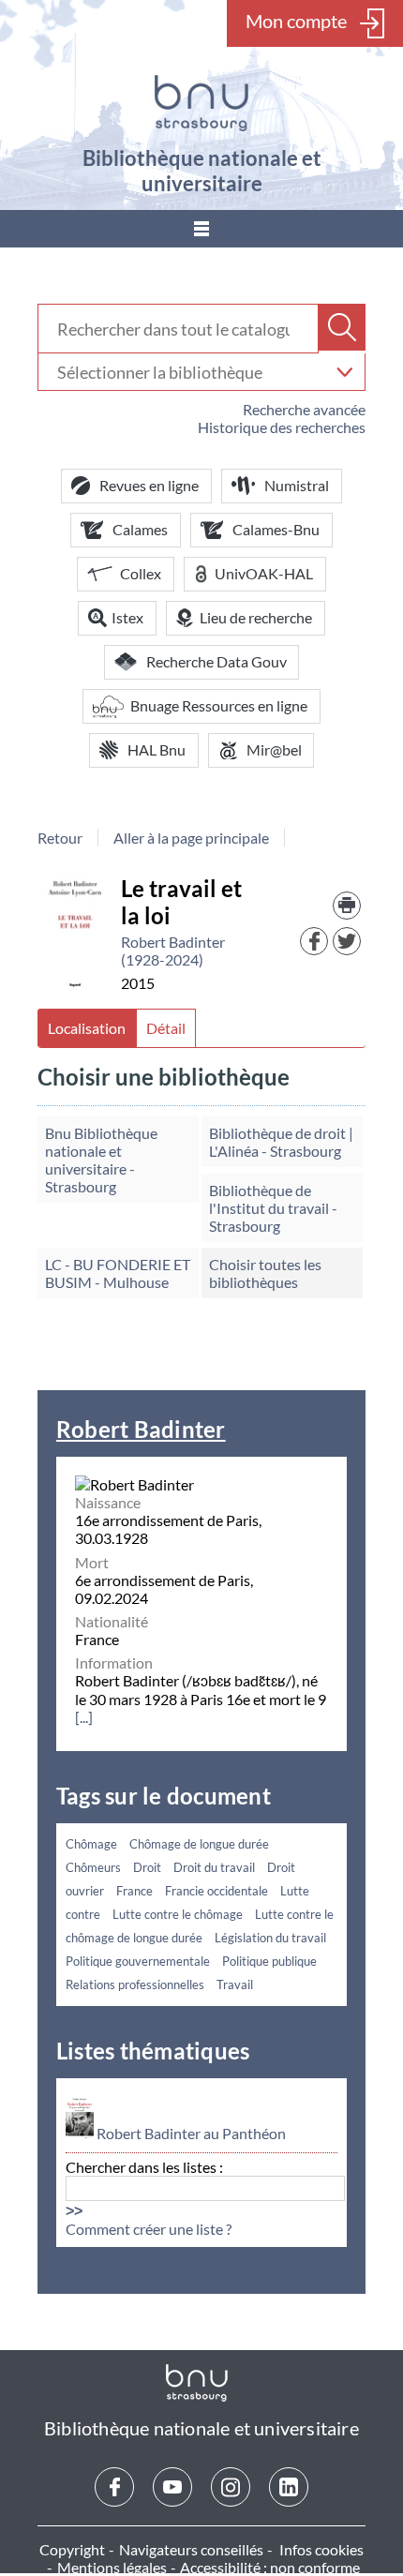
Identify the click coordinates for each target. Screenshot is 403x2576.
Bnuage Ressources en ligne (219, 705)
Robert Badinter (141, 1429)
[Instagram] (231, 2487)
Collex (141, 573)
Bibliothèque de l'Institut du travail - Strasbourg (273, 1208)
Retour (60, 838)
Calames (140, 529)
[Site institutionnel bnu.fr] (201, 103)
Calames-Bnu (276, 529)
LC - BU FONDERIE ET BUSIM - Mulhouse (118, 1273)
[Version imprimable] (347, 906)
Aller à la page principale (191, 838)
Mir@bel (274, 749)
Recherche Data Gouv (216, 661)
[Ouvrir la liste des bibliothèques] (344, 372)
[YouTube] (172, 2487)
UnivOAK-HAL (264, 573)
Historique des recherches (282, 427)
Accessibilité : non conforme (270, 2567)
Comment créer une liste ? (149, 2229)
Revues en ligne (149, 485)
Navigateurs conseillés (191, 2549)
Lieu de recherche (256, 617)
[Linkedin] (289, 2487)
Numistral (297, 485)
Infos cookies (321, 2549)
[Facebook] (114, 2487)
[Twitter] (347, 941)
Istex (127, 617)
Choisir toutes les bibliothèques (265, 1273)
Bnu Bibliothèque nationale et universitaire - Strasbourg (101, 1160)
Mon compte (296, 21)
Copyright (72, 2549)
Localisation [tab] (87, 1028)
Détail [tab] (166, 1028)
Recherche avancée (304, 409)
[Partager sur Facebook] (314, 941)
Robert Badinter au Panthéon (191, 2134)
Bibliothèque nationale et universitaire (202, 171)
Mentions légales (112, 2567)
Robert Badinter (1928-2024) (173, 951)
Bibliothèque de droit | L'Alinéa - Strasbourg (281, 1142)
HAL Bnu (157, 749)
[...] (84, 1717)
